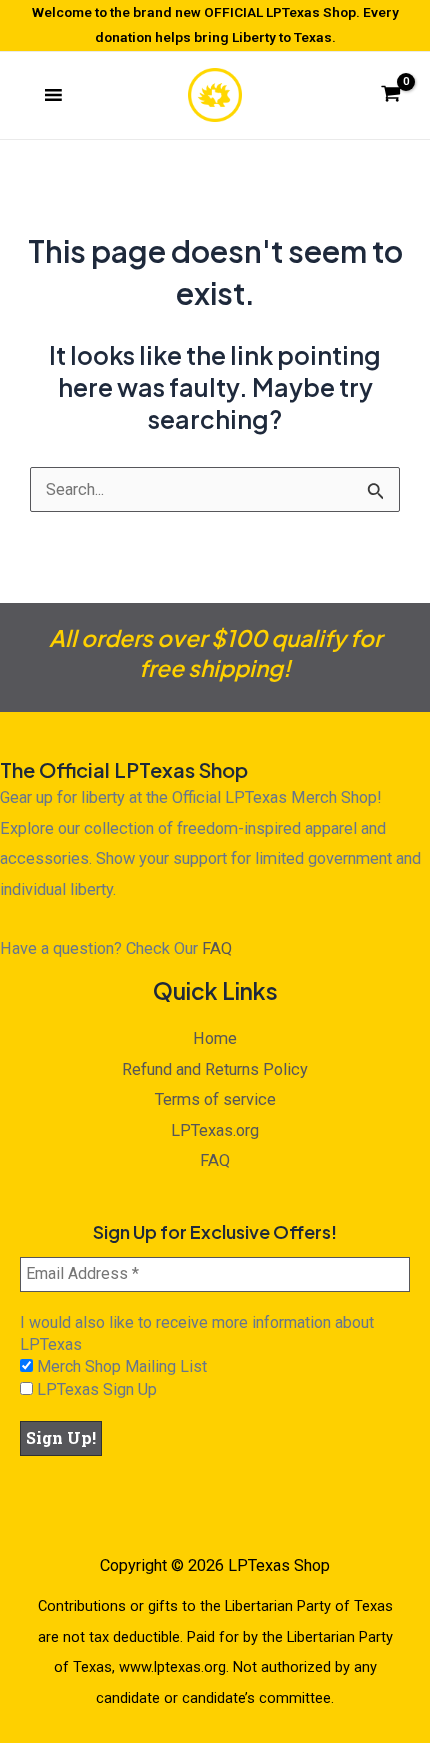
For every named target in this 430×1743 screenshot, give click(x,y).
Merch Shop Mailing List (120, 1366)
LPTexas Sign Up (95, 1389)
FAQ (217, 948)
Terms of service (215, 1099)
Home (215, 1038)
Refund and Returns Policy (215, 1069)
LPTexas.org (215, 1130)
